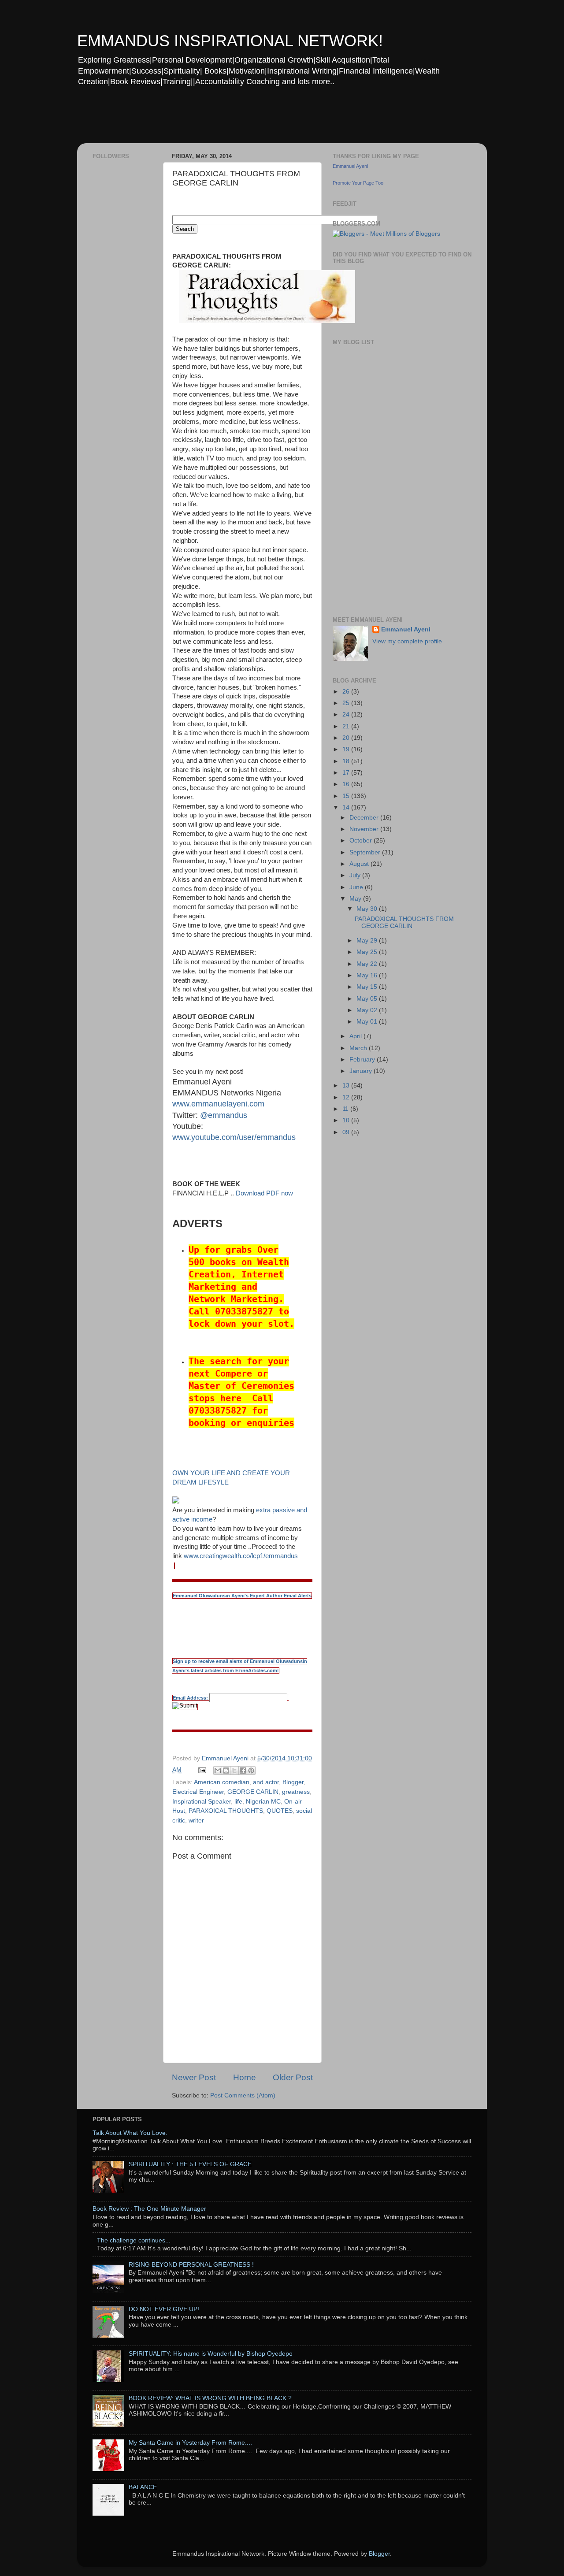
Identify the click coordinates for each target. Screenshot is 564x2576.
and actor (266, 1782)
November (365, 829)
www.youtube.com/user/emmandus (234, 1137)
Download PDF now (264, 1193)
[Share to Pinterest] (251, 1771)
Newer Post (194, 2077)
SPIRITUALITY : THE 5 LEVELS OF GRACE (190, 2164)
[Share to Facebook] (243, 1771)
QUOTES (280, 1811)
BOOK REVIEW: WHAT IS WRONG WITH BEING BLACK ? (210, 2398)
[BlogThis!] (226, 1771)
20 (347, 738)
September (366, 852)
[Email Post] (202, 1770)
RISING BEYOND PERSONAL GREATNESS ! (191, 2265)
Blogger (293, 1782)
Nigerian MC (263, 1802)
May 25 (368, 952)
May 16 (368, 975)
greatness (296, 1792)
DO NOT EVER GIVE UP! (164, 2309)
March (359, 1048)
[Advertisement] (246, 121)
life (238, 1802)
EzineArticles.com (199, 1746)
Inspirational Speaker (202, 1802)
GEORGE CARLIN (253, 1792)
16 (347, 784)
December (365, 818)
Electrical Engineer (198, 1792)
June (357, 887)
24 (347, 715)
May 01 (368, 1022)
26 (347, 692)
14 (347, 807)
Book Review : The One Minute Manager (149, 2209)
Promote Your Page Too (358, 183)
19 (347, 749)
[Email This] (218, 1771)
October (362, 841)
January (362, 1071)
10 (347, 1120)
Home (245, 2077)
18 (347, 761)
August (360, 864)
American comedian (222, 1782)
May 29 (368, 941)
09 (347, 1132)
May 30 (368, 909)
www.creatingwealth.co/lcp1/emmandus (241, 1556)
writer (196, 1821)
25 (347, 703)
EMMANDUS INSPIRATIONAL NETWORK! (230, 41)
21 (347, 726)
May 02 (368, 1010)
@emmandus (224, 1115)
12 (347, 1097)
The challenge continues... (134, 2240)
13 (347, 1086)
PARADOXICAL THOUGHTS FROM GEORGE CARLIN (404, 922)
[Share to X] (234, 1771)
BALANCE (143, 2487)
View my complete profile (407, 641)
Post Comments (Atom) (243, 2095)
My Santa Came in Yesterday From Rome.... (190, 2443)
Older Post (293, 2077)
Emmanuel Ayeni (350, 166)
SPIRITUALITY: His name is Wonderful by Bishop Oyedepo (211, 2354)
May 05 (368, 999)
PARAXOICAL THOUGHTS (226, 1811)
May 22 (368, 964)
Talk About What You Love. (130, 2133)
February (363, 1060)
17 (347, 773)
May (356, 899)
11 (346, 1109)
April (356, 1036)
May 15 (368, 987)
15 (347, 796)
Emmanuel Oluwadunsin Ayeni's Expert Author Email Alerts (242, 1596)
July (356, 875)
